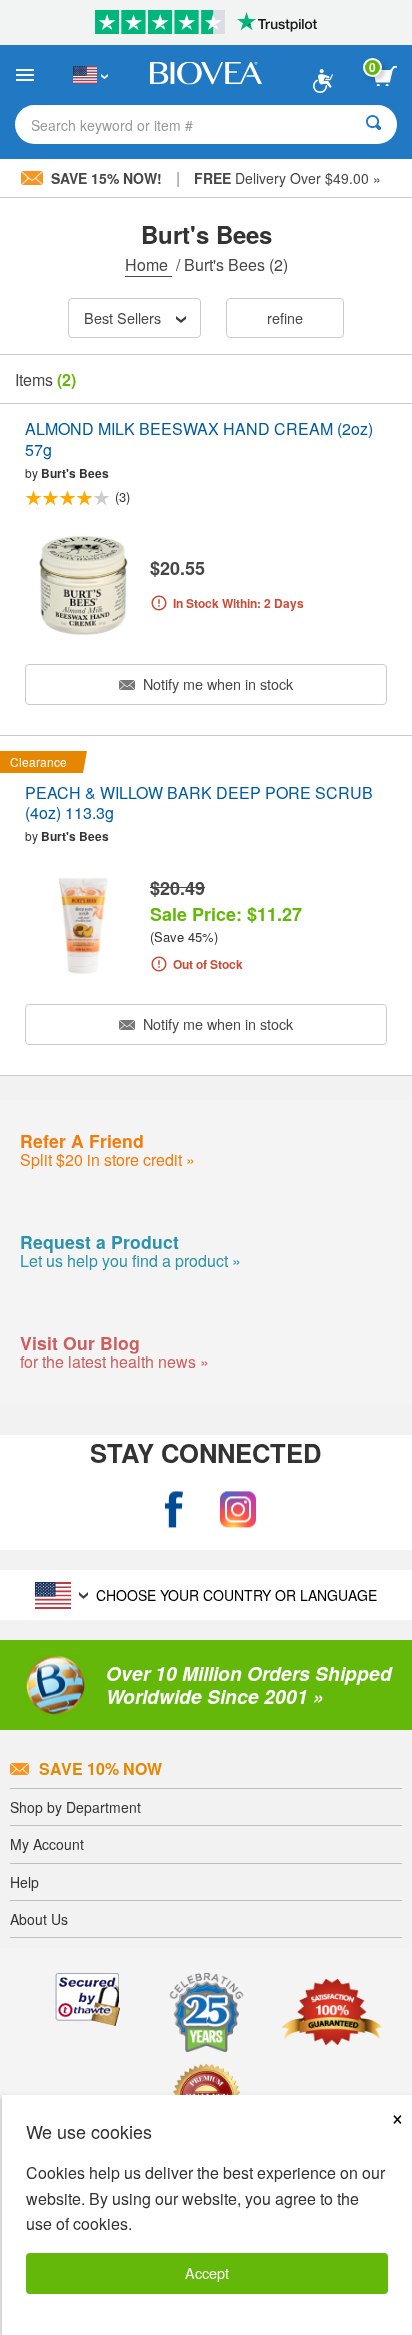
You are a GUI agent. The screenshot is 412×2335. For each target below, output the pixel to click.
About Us (39, 1919)
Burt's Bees (75, 473)
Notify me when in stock (216, 683)
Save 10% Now (100, 1768)
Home (148, 264)
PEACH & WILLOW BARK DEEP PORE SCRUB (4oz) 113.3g (199, 804)
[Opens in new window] (174, 1509)
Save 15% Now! (106, 178)
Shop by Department (75, 1807)
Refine (285, 317)
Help (24, 1882)
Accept (207, 2272)
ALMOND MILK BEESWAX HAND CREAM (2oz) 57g (199, 440)
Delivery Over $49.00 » (287, 178)
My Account (47, 1844)
